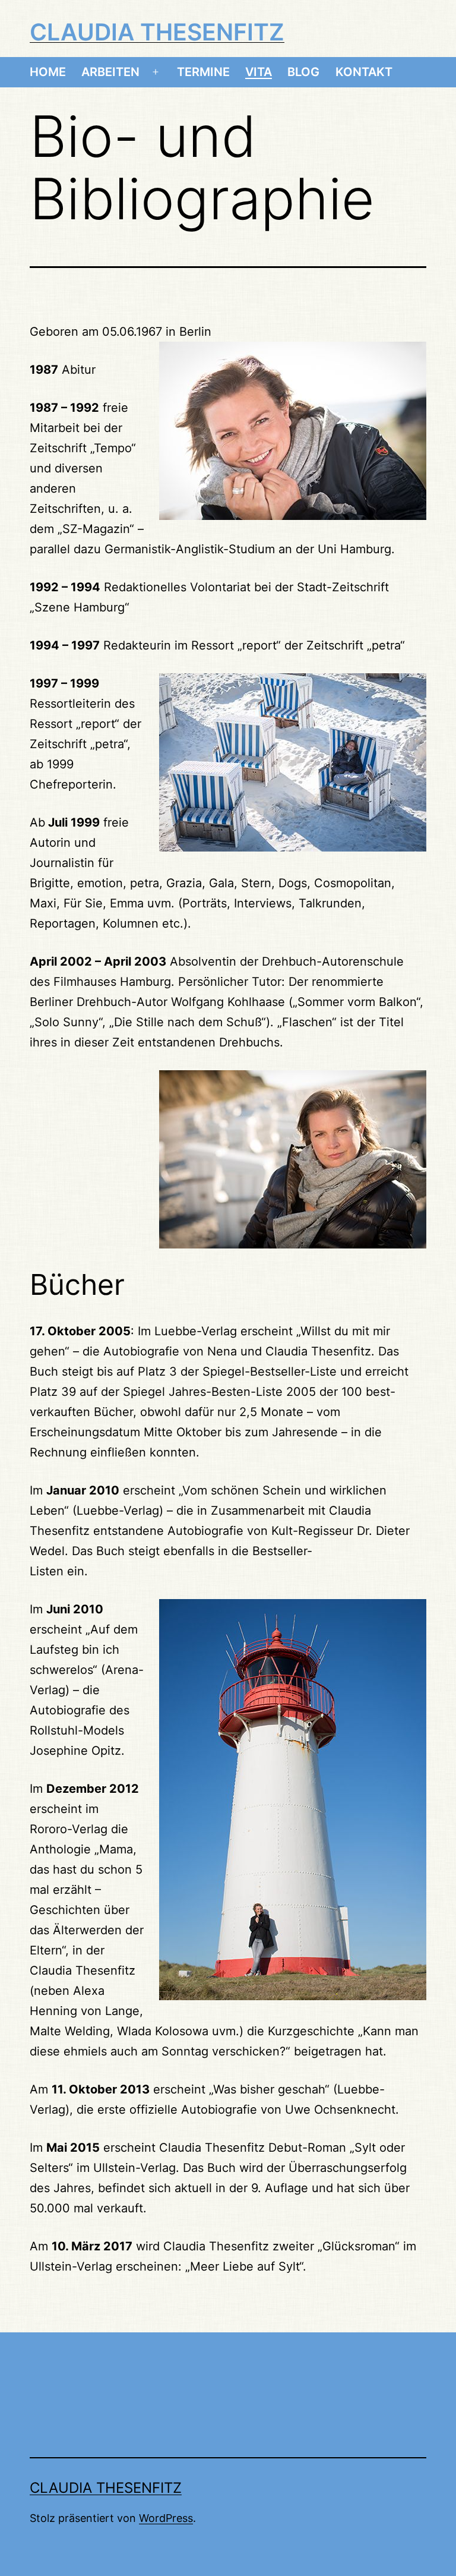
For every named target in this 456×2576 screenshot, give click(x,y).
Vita (259, 72)
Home (48, 72)
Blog (303, 72)
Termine (203, 72)
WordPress (166, 2518)
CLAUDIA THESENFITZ (157, 32)
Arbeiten (110, 72)
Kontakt (364, 72)
